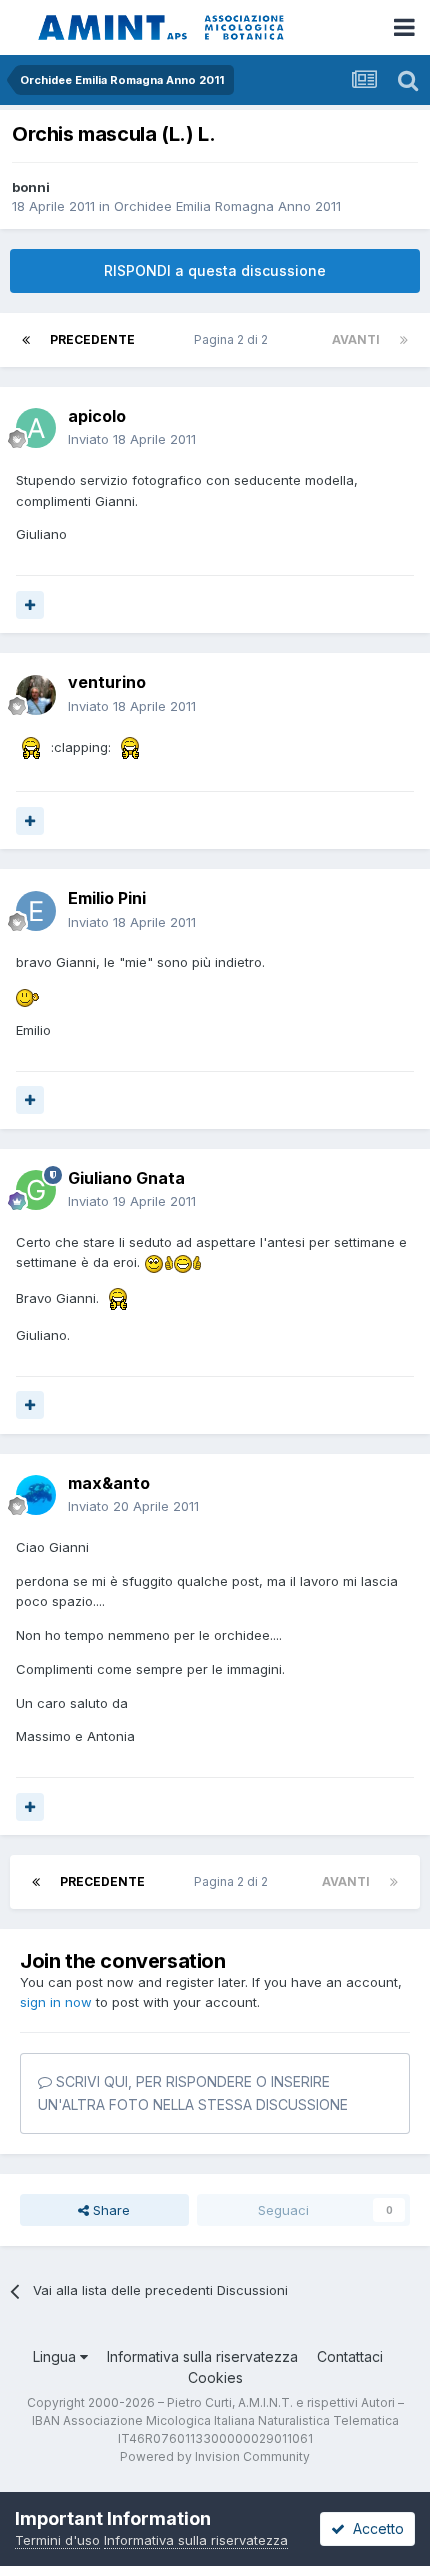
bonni (31, 187)
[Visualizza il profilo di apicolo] (36, 428)
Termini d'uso (57, 2540)
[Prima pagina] (26, 340)
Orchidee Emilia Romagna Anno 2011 (227, 206)
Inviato (132, 439)
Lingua (56, 2356)
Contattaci (350, 2356)
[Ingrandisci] (31, 747)
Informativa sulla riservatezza (202, 2356)
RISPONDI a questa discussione (215, 270)
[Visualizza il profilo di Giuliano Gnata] (36, 1190)
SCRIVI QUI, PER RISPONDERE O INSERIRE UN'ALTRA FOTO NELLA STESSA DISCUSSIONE (193, 2092)
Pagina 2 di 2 (234, 339)
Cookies (215, 2377)
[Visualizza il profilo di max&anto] (36, 1495)
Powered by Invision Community (215, 2456)
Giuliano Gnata (126, 1178)
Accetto (374, 2528)
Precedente (92, 339)
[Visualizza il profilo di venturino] (36, 695)
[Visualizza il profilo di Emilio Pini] (36, 911)
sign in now (56, 2002)
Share (109, 2210)
